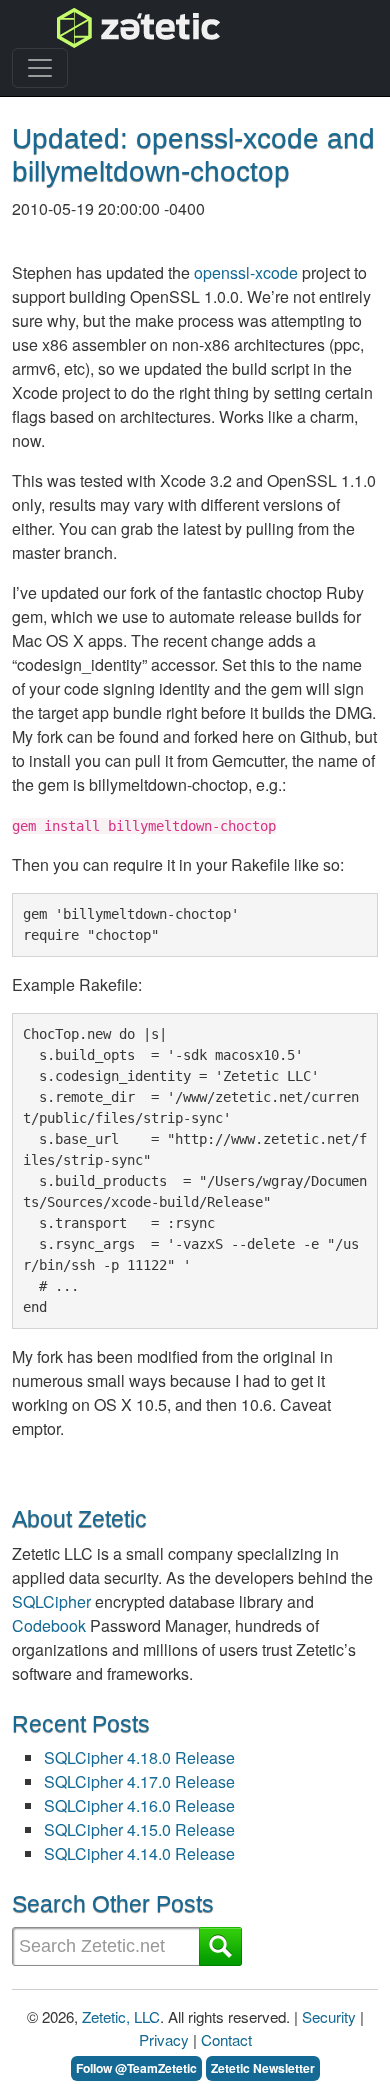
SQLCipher (51, 1601)
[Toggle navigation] (40, 68)
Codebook (49, 1625)
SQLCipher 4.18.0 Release (139, 1757)
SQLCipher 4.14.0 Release (139, 1853)
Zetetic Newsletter (263, 2068)
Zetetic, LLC (121, 2016)
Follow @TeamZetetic (136, 2068)
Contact (226, 2039)
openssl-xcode (246, 272)
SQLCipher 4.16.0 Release (139, 1805)
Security (329, 2016)
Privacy (164, 2039)
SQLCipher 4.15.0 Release (139, 1829)
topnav (87, 27)
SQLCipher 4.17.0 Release (139, 1781)
